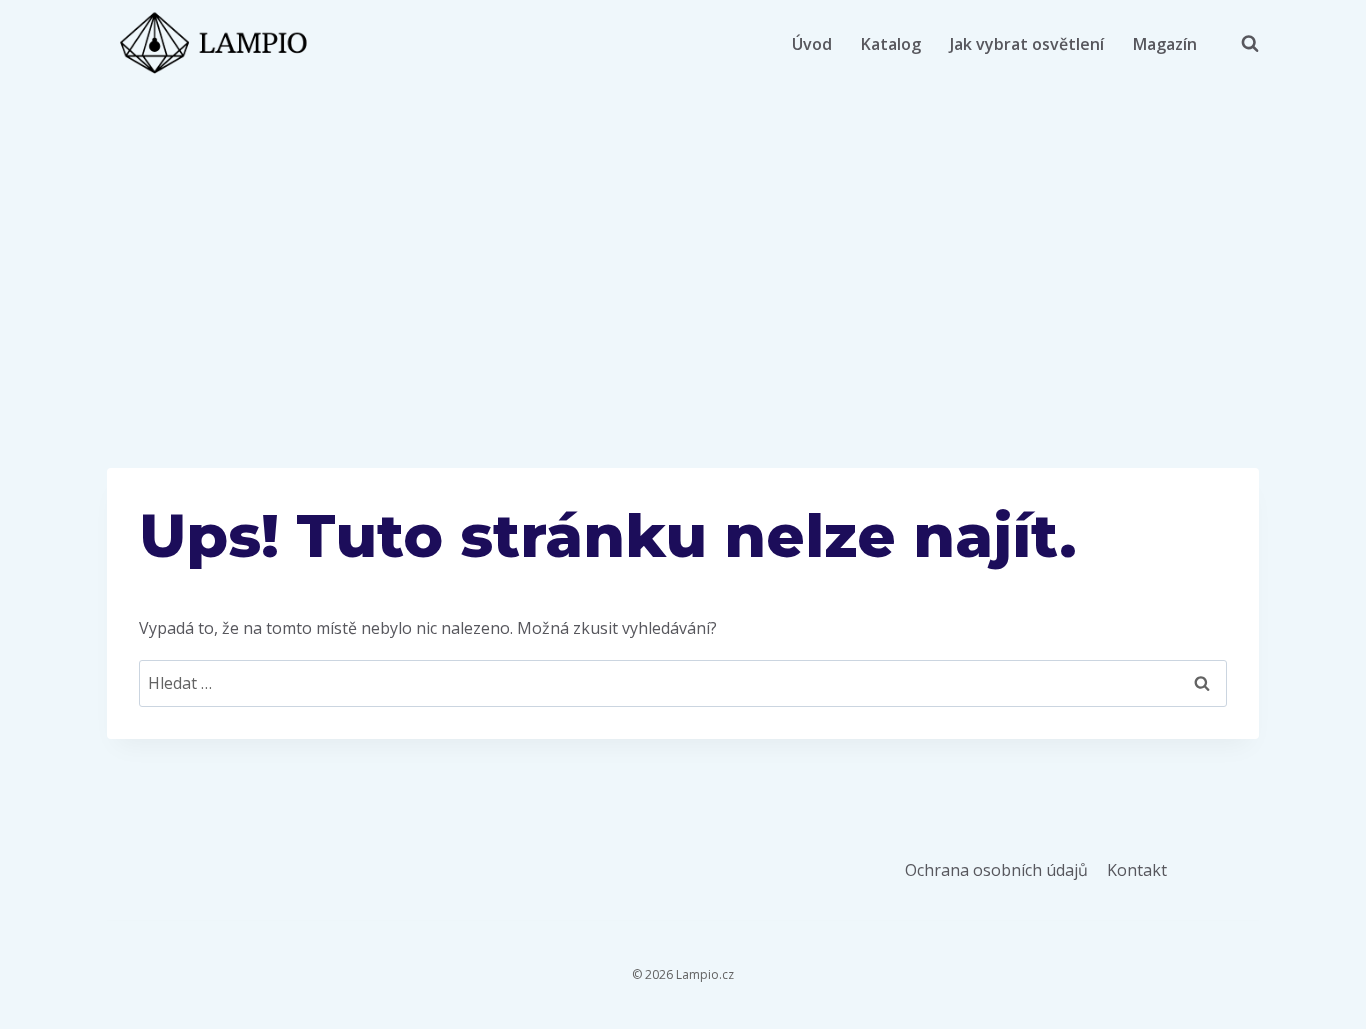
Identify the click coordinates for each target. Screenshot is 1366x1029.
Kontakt (1137, 870)
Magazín (1165, 44)
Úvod (812, 44)
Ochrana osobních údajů (996, 870)
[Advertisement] (683, 238)
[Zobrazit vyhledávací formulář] (1240, 44)
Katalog (891, 44)
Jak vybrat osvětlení (1027, 44)
